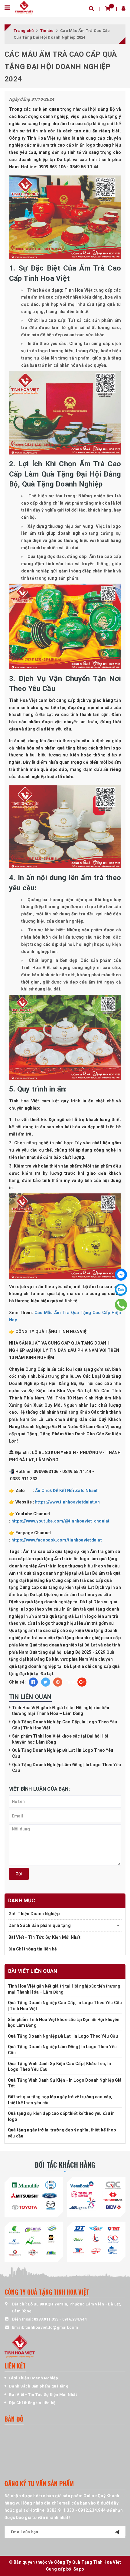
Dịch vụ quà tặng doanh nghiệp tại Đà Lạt (51, 1602)
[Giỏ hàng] (108, 8)
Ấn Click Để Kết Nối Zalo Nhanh (67, 1491)
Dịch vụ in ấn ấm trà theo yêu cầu (77, 1595)
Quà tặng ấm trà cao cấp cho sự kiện (47, 1630)
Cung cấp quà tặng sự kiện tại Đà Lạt (57, 1587)
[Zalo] (121, 1290)
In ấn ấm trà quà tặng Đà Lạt (53, 1616)
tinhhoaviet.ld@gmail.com (52, 2327)
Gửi (19, 1874)
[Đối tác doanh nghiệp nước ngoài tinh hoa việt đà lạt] (96, 2241)
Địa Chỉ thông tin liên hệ (33, 1949)
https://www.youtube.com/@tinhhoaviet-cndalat (61, 1521)
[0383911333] (121, 1304)
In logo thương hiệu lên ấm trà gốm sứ (75, 1623)
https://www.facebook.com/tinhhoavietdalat (57, 1540)
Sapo (79, 2569)
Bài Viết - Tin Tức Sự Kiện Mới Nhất (44, 1937)
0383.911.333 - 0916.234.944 (60, 2319)
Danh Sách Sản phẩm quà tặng (40, 1925)
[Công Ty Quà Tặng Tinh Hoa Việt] (24, 7)
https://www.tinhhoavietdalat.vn (67, 1502)
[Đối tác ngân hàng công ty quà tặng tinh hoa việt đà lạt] (34, 2196)
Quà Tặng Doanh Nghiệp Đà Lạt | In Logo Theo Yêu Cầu (63, 2036)
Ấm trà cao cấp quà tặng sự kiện (56, 1551)
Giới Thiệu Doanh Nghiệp (34, 1914)
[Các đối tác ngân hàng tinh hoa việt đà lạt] (96, 2196)
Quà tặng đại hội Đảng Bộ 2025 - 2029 (67, 1652)
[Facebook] (121, 1275)
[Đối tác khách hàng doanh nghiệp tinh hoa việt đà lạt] (34, 2241)
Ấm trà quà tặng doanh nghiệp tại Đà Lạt (50, 1573)
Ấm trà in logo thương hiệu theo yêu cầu (79, 1566)
